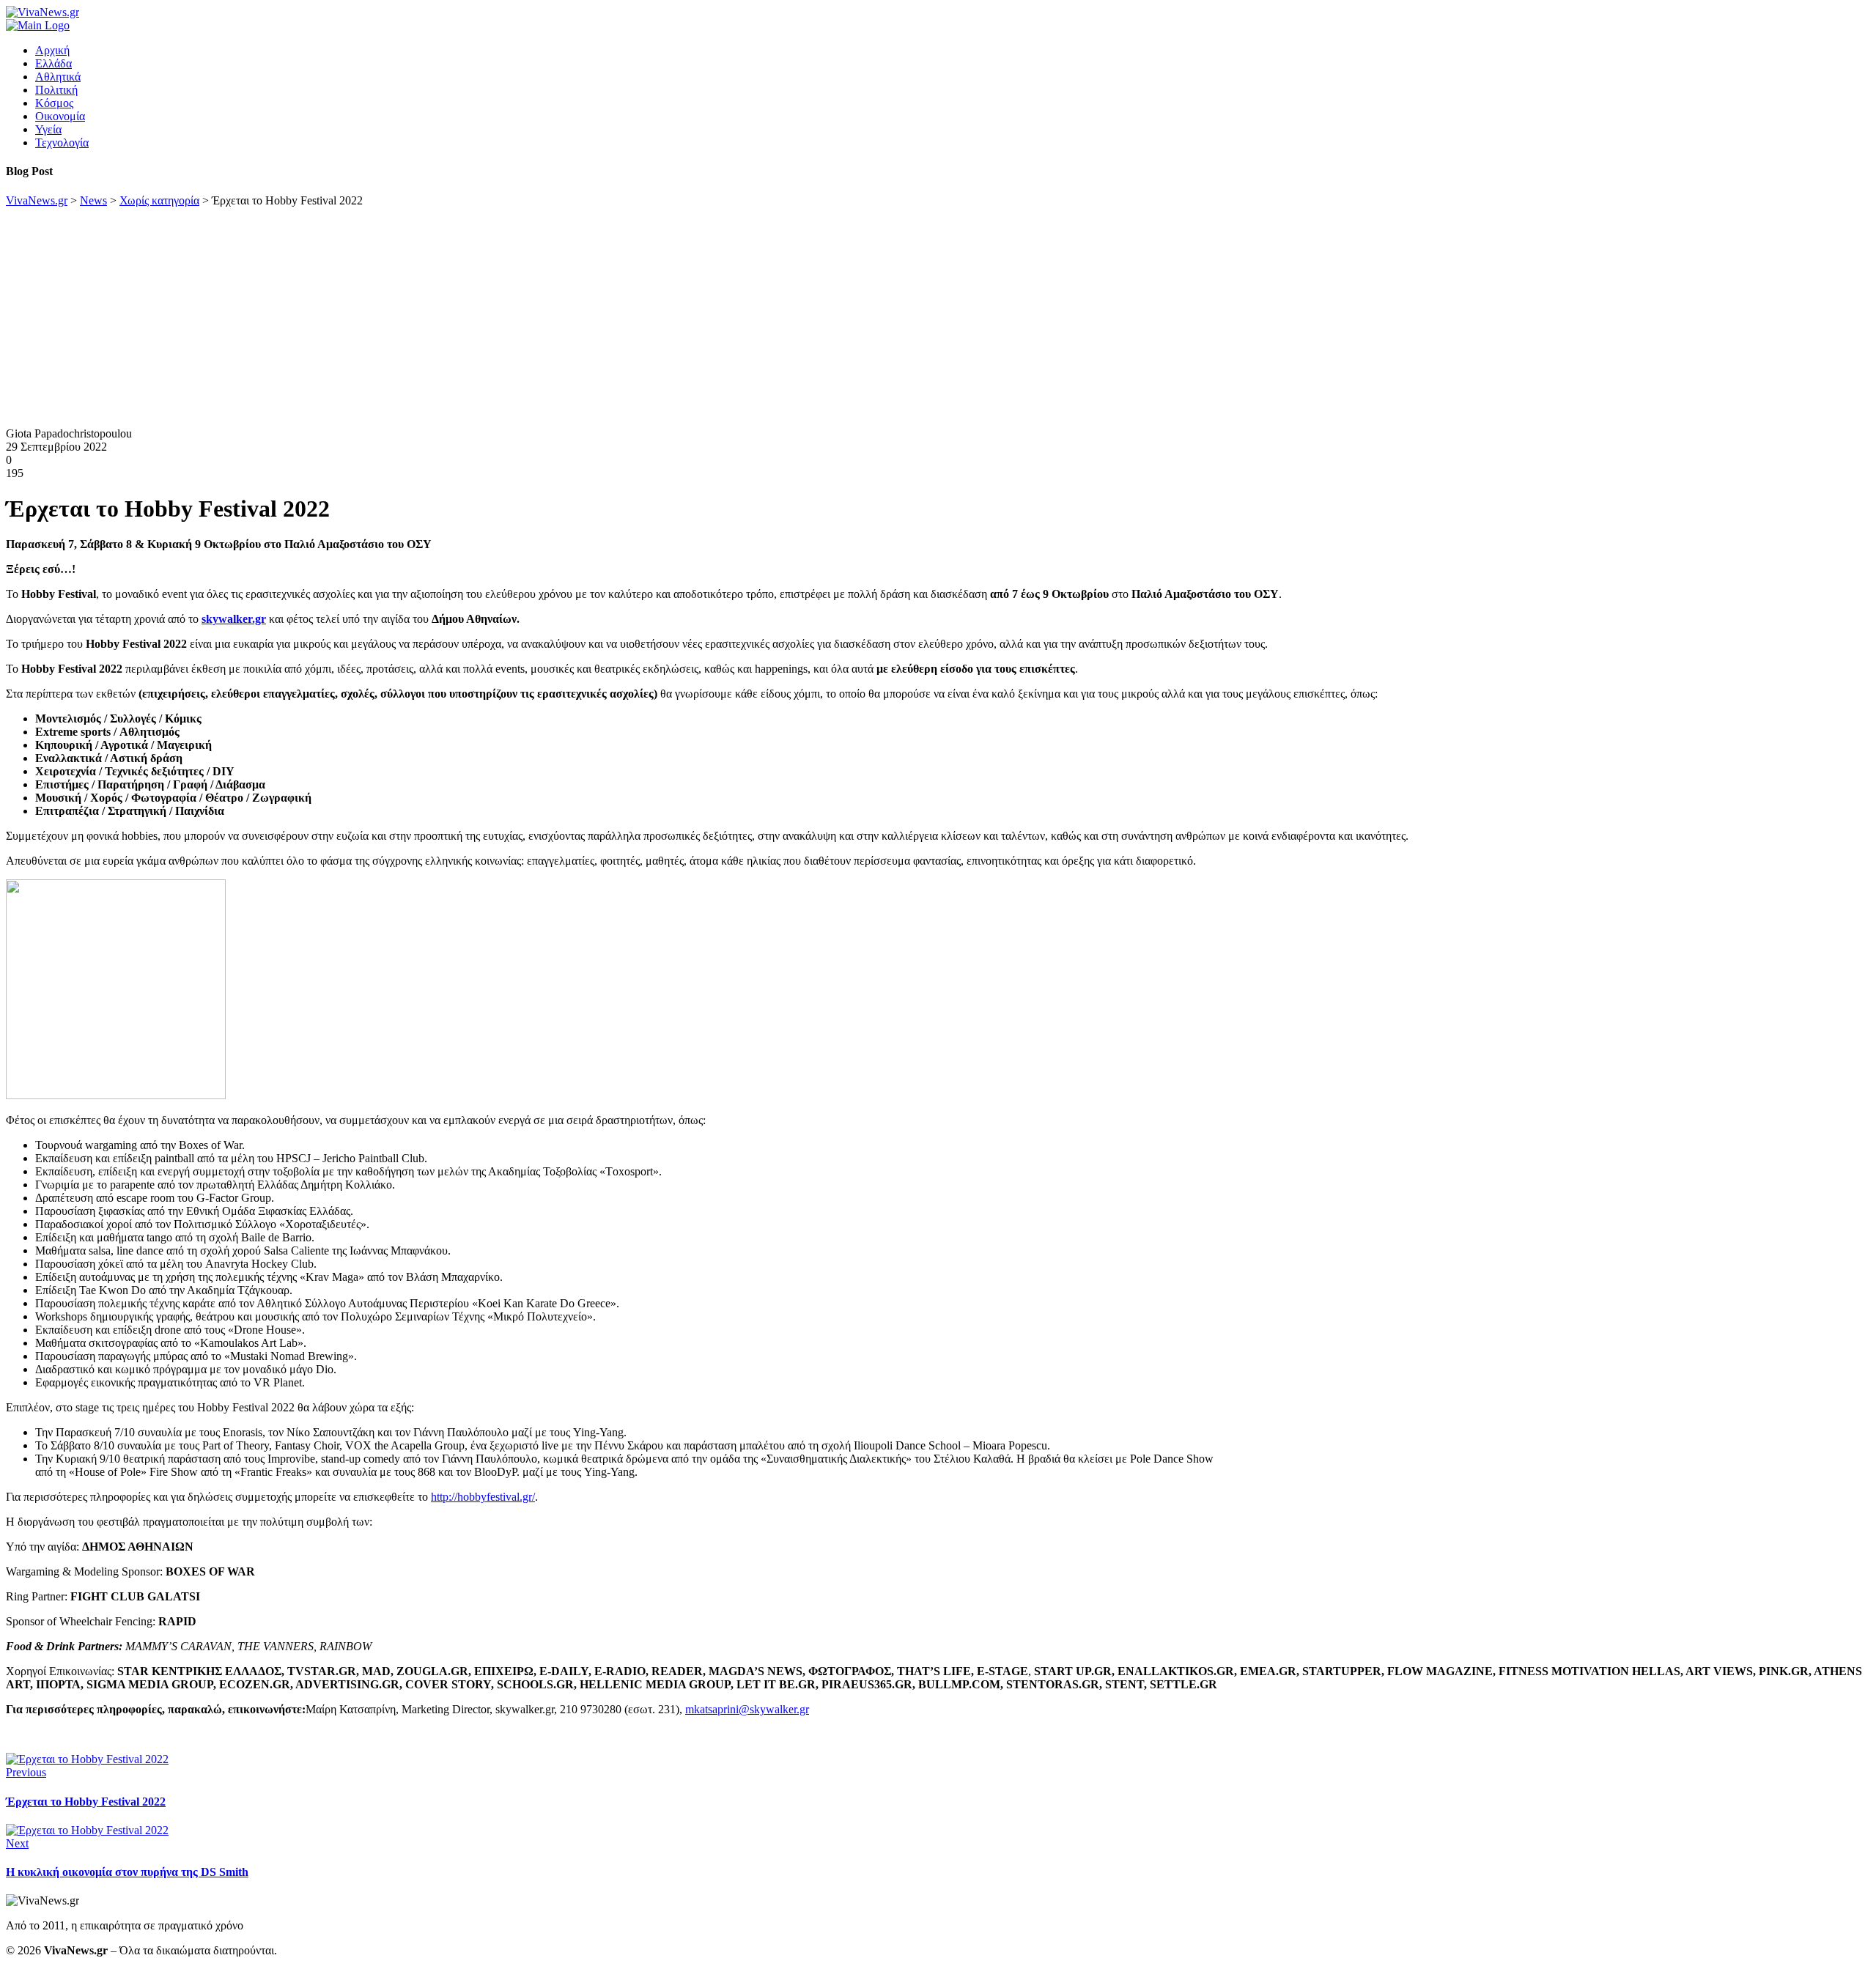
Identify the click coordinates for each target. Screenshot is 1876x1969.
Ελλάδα (53, 63)
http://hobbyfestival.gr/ (483, 1497)
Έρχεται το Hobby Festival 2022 (86, 1802)
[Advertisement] (938, 317)
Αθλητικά (58, 77)
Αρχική (52, 50)
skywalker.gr (234, 619)
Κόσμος (54, 103)
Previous (26, 1772)
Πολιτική (56, 90)
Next (17, 1843)
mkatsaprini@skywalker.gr (747, 1709)
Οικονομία (60, 116)
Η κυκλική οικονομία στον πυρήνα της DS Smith (127, 1872)
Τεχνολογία (62, 143)
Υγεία (48, 129)
